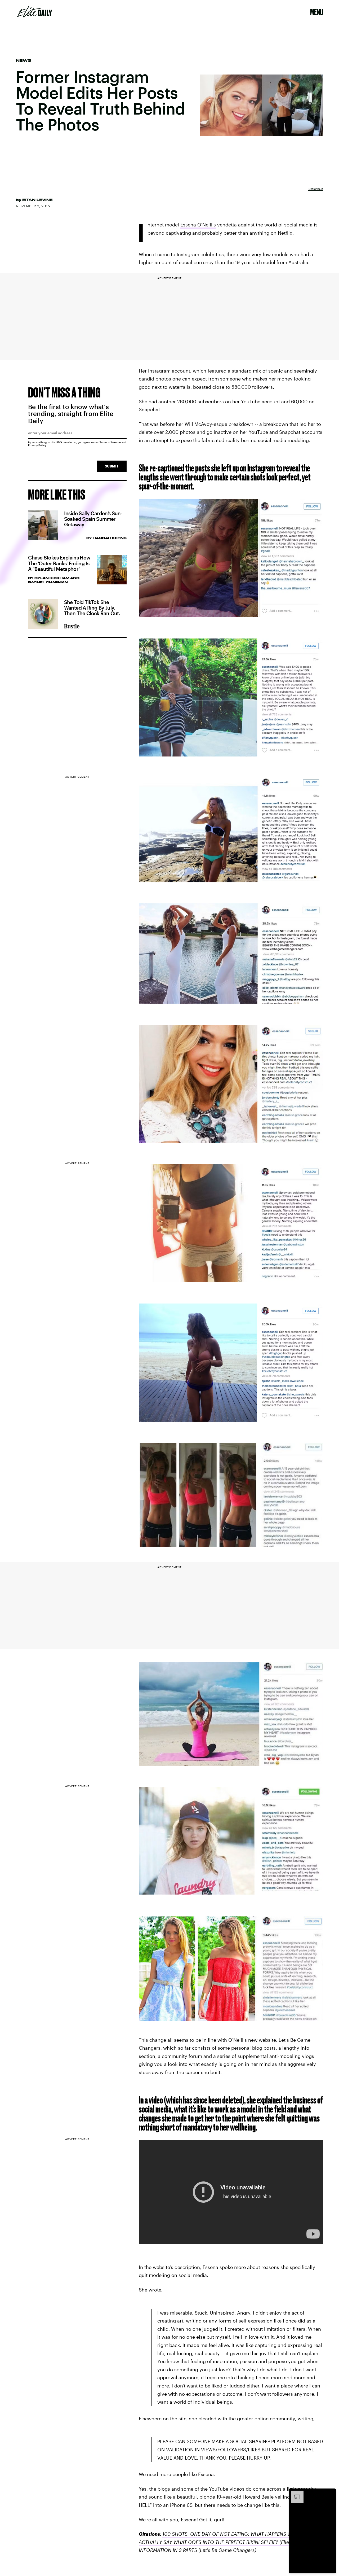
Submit (112, 466)
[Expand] (295, 2493)
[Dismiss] (331, 2493)
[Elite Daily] (35, 12)
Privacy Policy (37, 445)
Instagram (315, 189)
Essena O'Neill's (198, 225)
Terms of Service (110, 442)
